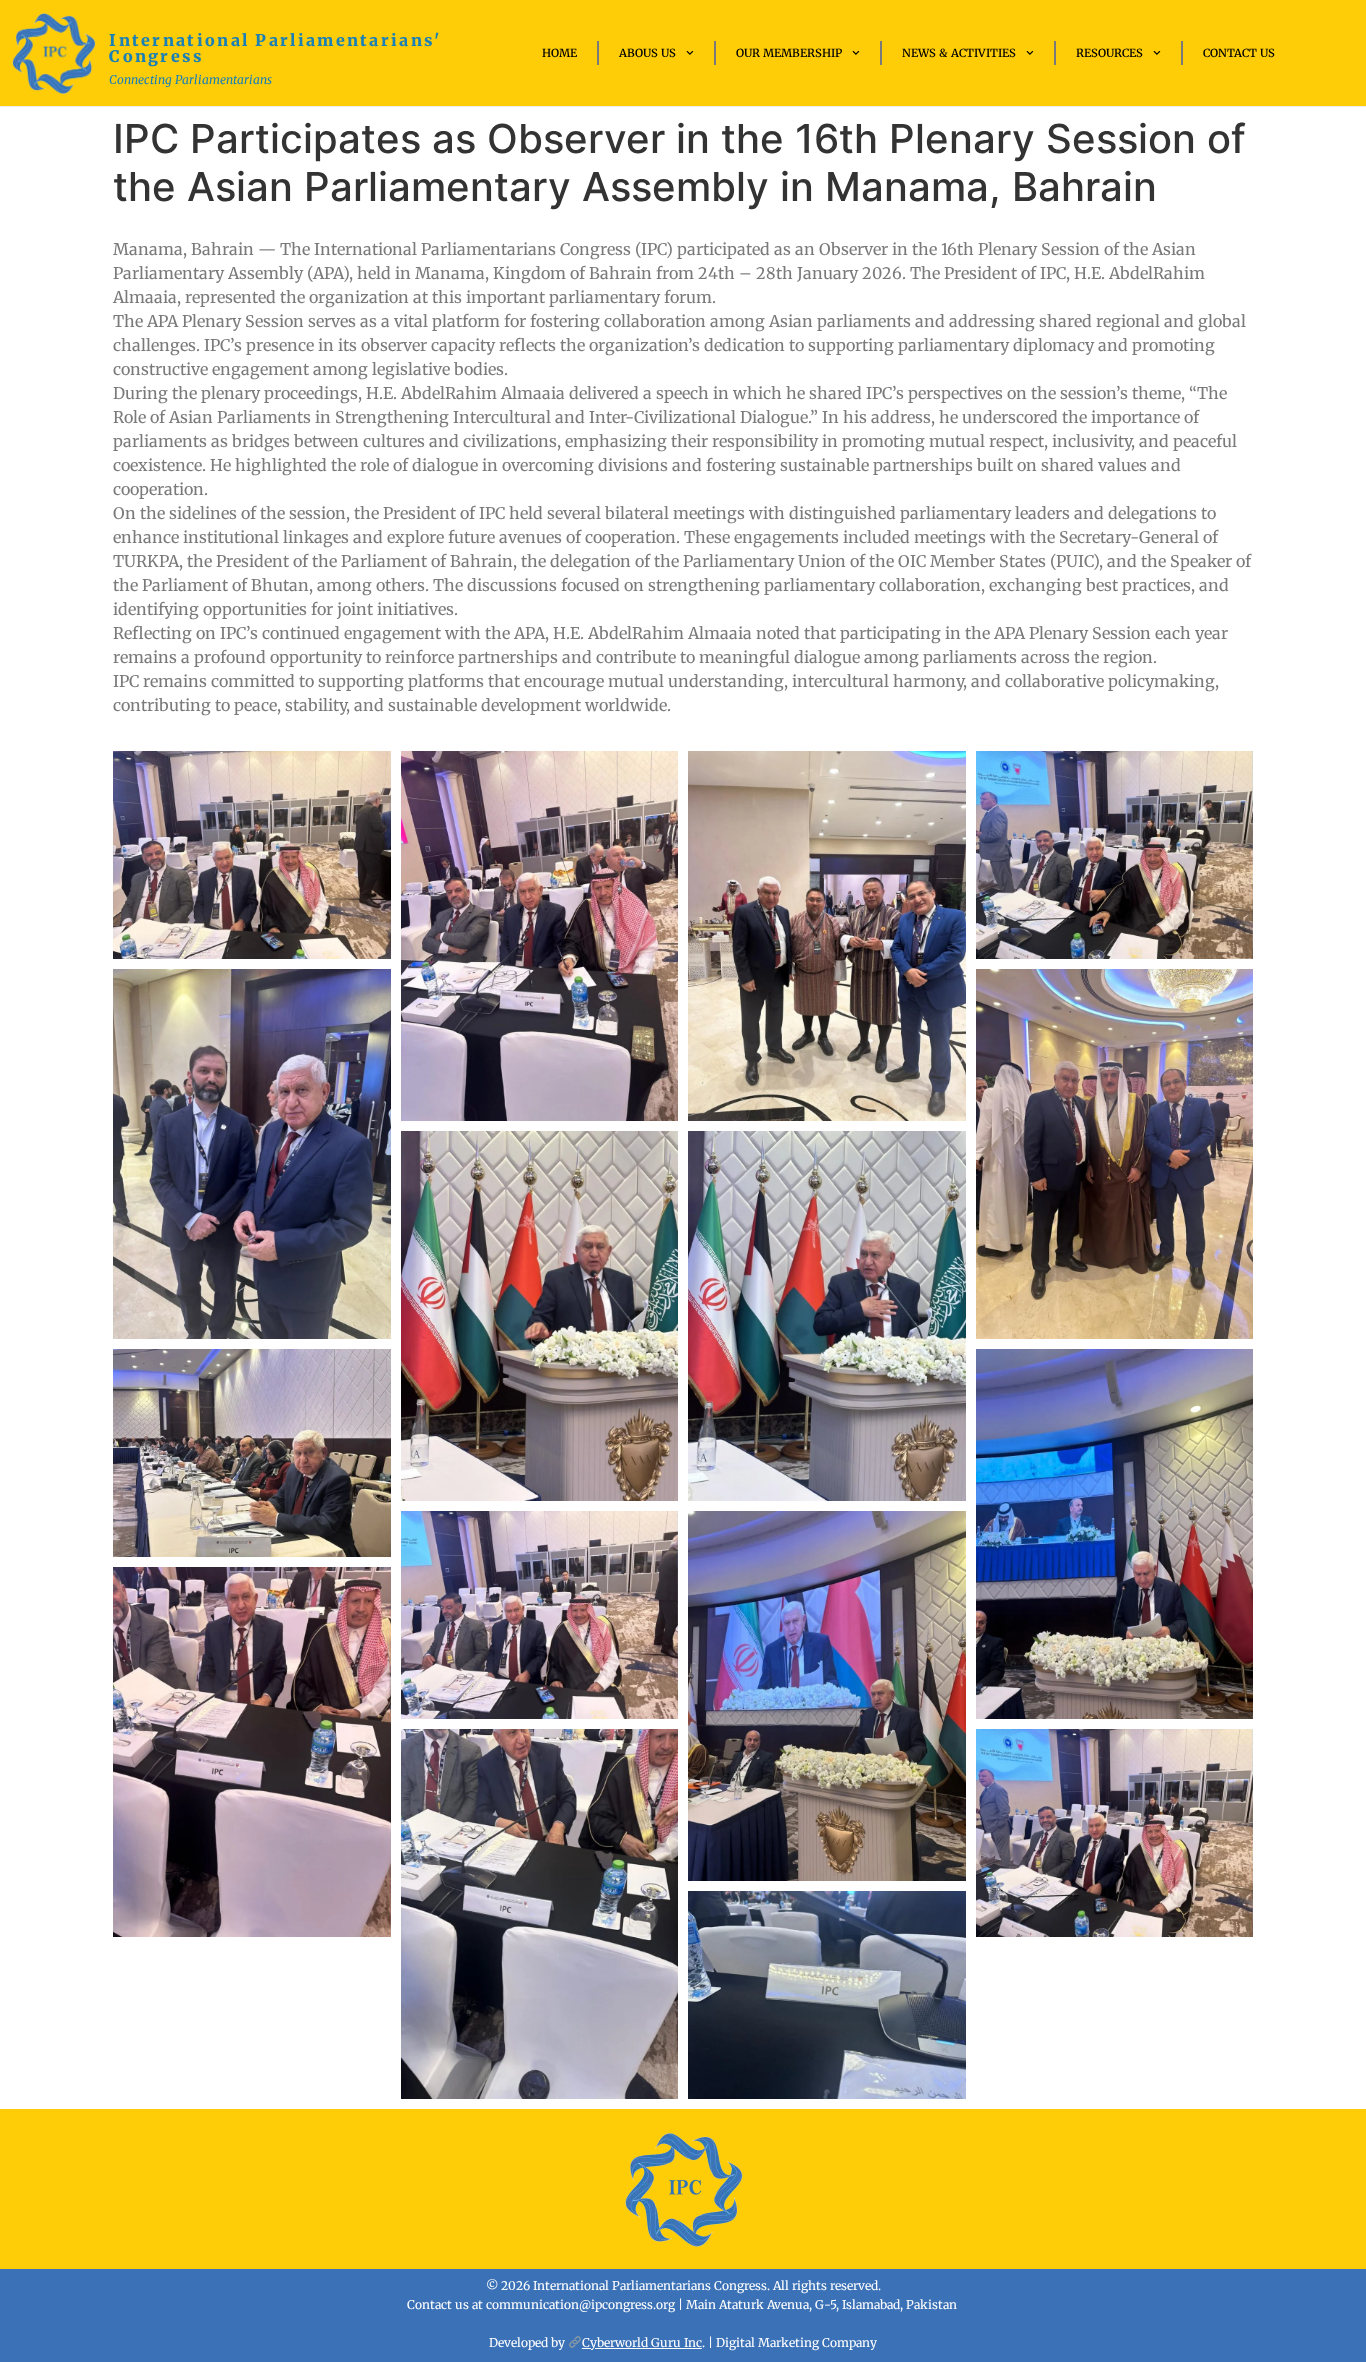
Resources (1109, 53)
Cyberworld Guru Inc (642, 2342)
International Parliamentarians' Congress (275, 48)
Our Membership (789, 53)
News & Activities (959, 53)
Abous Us (647, 53)
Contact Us (1239, 53)
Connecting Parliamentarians (190, 79)
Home (559, 53)
